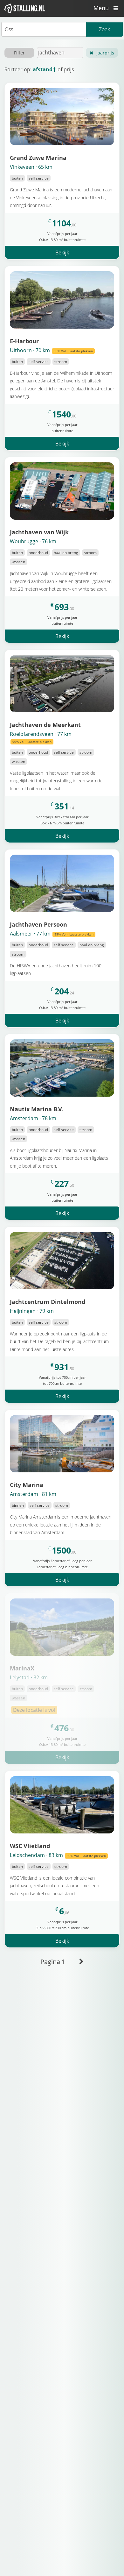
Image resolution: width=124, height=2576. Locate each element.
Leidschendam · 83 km (58, 1855)
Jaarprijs (105, 53)
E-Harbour (24, 341)
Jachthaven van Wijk (39, 532)
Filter (19, 53)
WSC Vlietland (30, 1846)
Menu (102, 8)
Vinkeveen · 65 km (31, 167)
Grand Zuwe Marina (38, 157)
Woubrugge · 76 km (33, 541)
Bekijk (62, 253)
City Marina (27, 1485)
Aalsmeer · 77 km (52, 934)
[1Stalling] (25, 8)
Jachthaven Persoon (38, 924)
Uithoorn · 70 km (51, 350)
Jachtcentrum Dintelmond (48, 1302)
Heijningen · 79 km (32, 1311)
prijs (69, 69)
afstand (43, 69)
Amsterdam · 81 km (33, 1494)
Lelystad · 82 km (29, 1677)
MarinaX (22, 1668)
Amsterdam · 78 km (33, 1118)
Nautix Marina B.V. (37, 1109)
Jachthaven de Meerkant (45, 725)
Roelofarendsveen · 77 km (41, 737)
